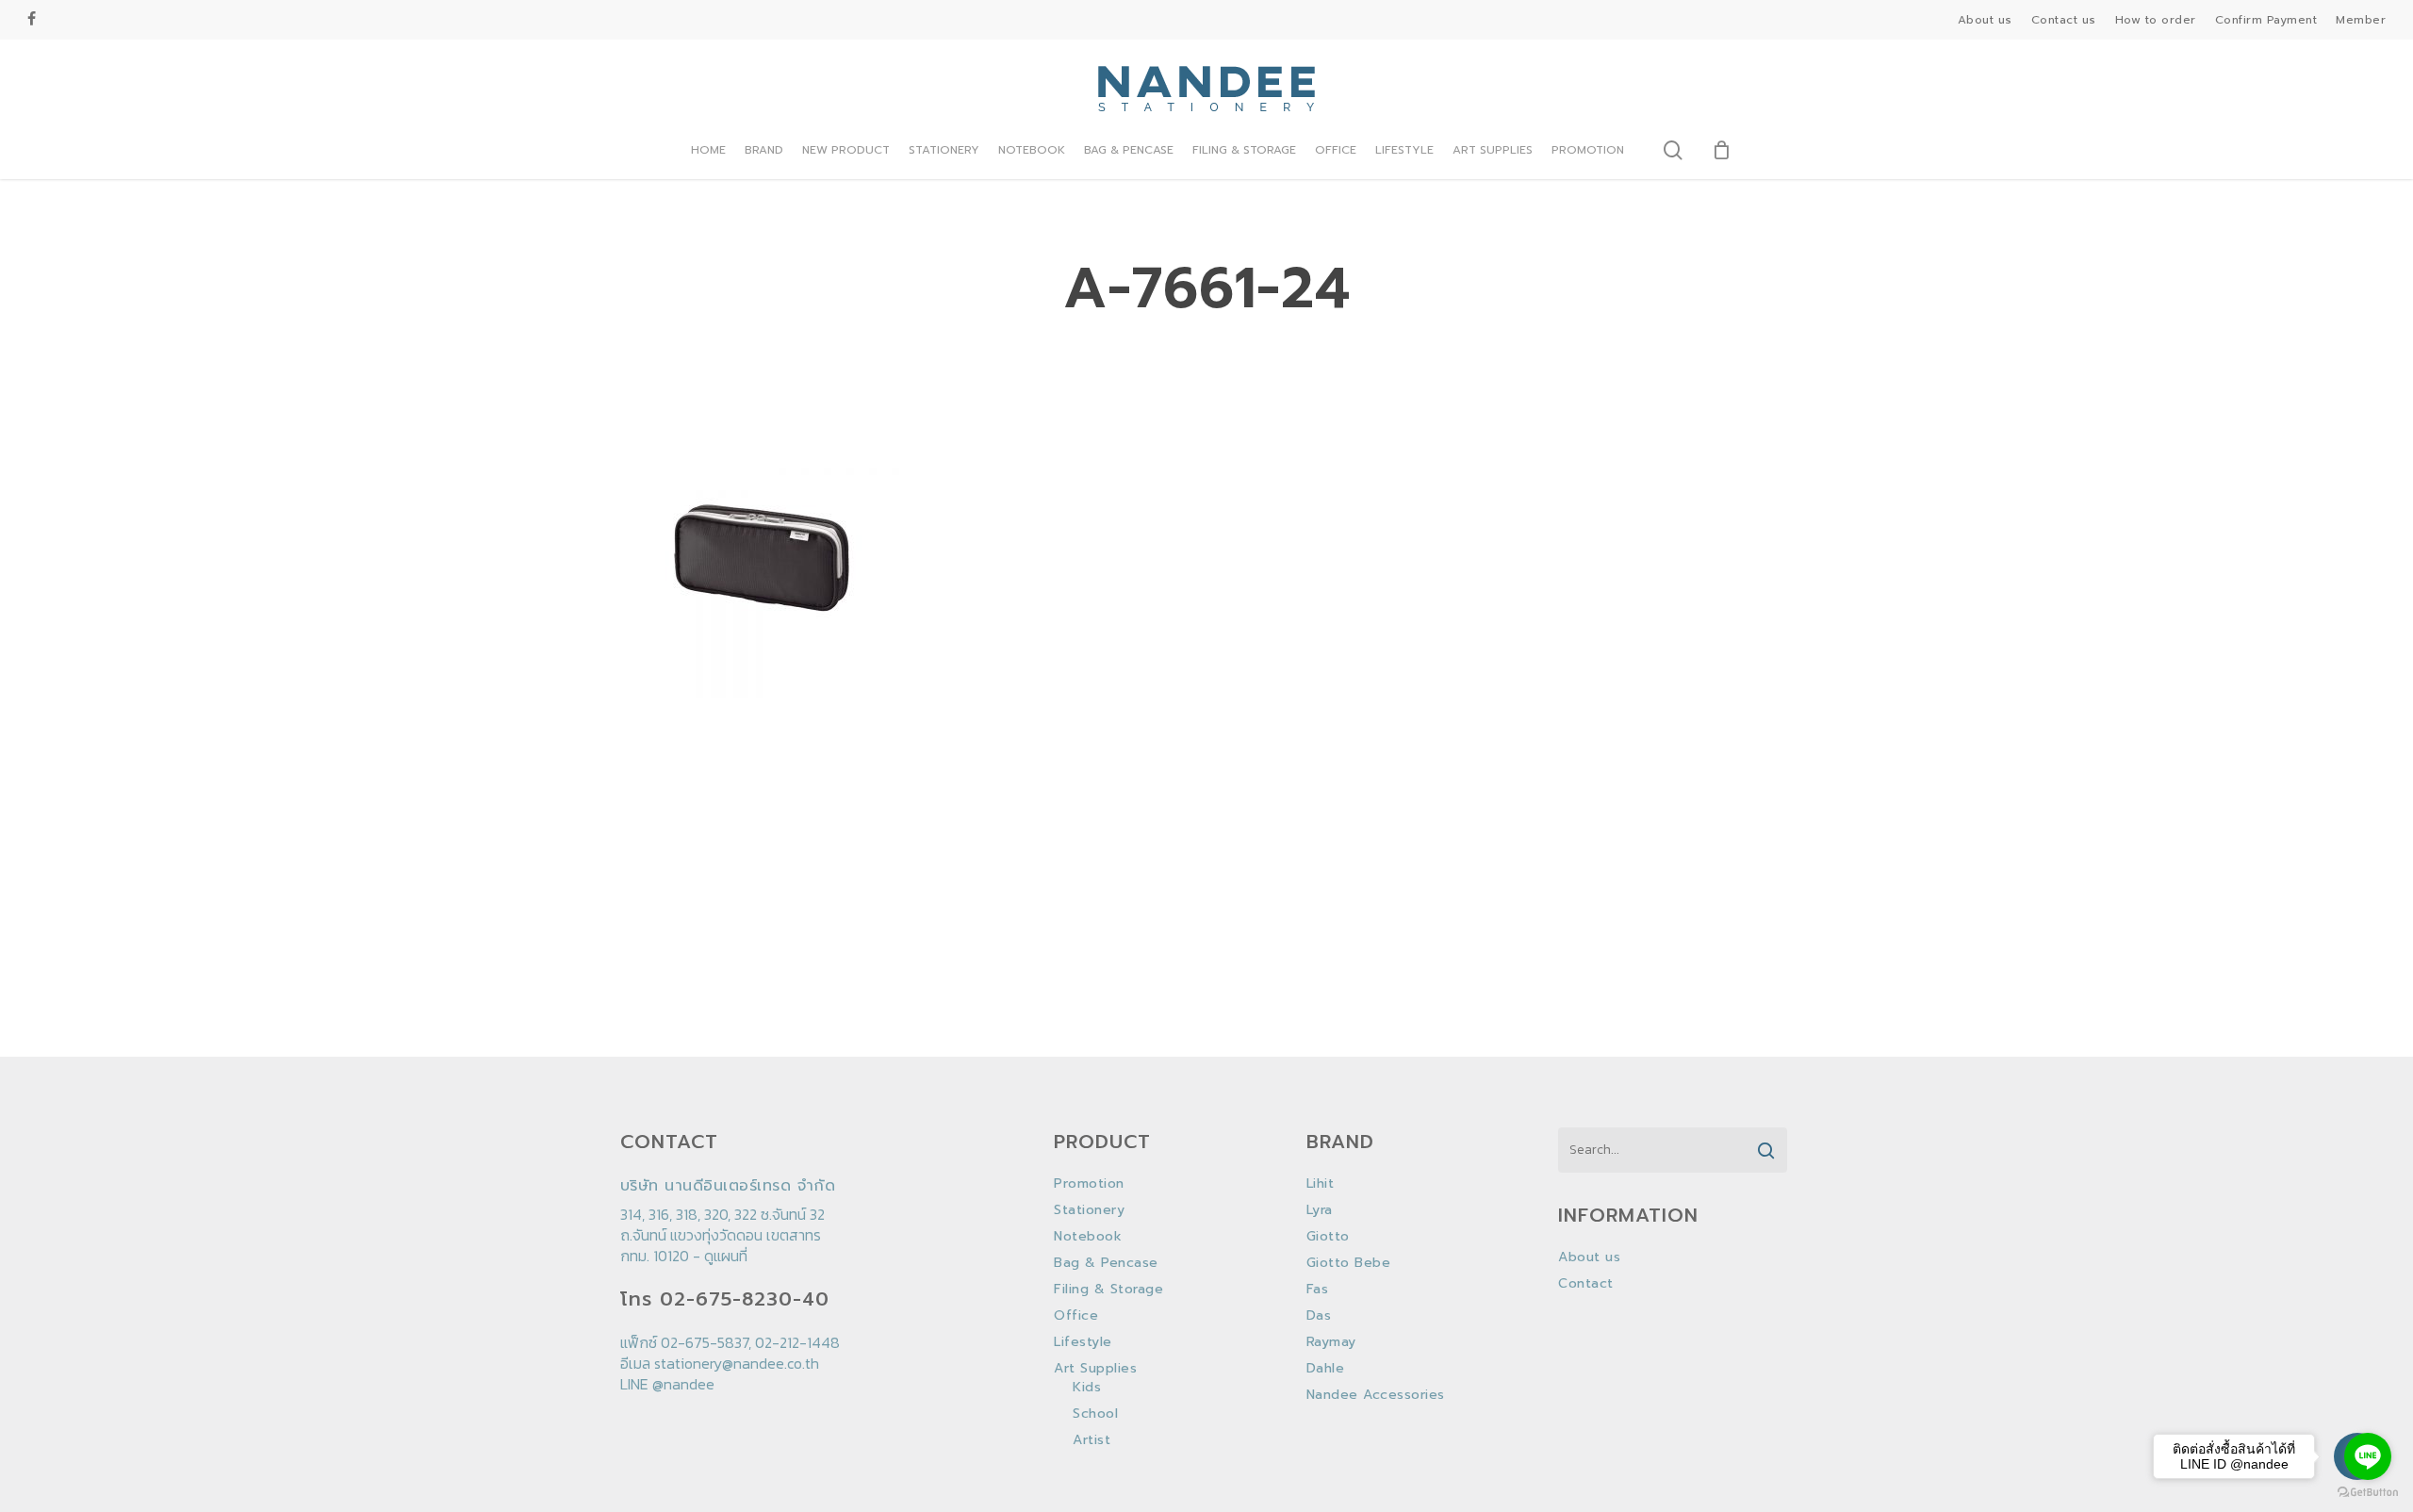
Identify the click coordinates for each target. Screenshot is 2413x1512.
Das (1319, 1316)
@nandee (683, 1384)
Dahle (1326, 1369)
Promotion (1089, 1184)
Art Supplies (1095, 1369)
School (1095, 1414)
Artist (1092, 1440)
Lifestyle (1083, 1342)
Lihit (1321, 1184)
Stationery (1089, 1210)
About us (1589, 1257)
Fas (1318, 1290)
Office (1076, 1316)
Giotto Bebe (1349, 1263)
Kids (1087, 1388)
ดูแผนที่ (726, 1256)
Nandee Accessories (1376, 1395)
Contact (1586, 1284)
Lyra (1320, 1210)
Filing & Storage (1108, 1290)
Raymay (1331, 1342)
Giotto (1328, 1237)
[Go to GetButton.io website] (2368, 1493)
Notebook (1088, 1237)
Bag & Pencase (1106, 1263)
